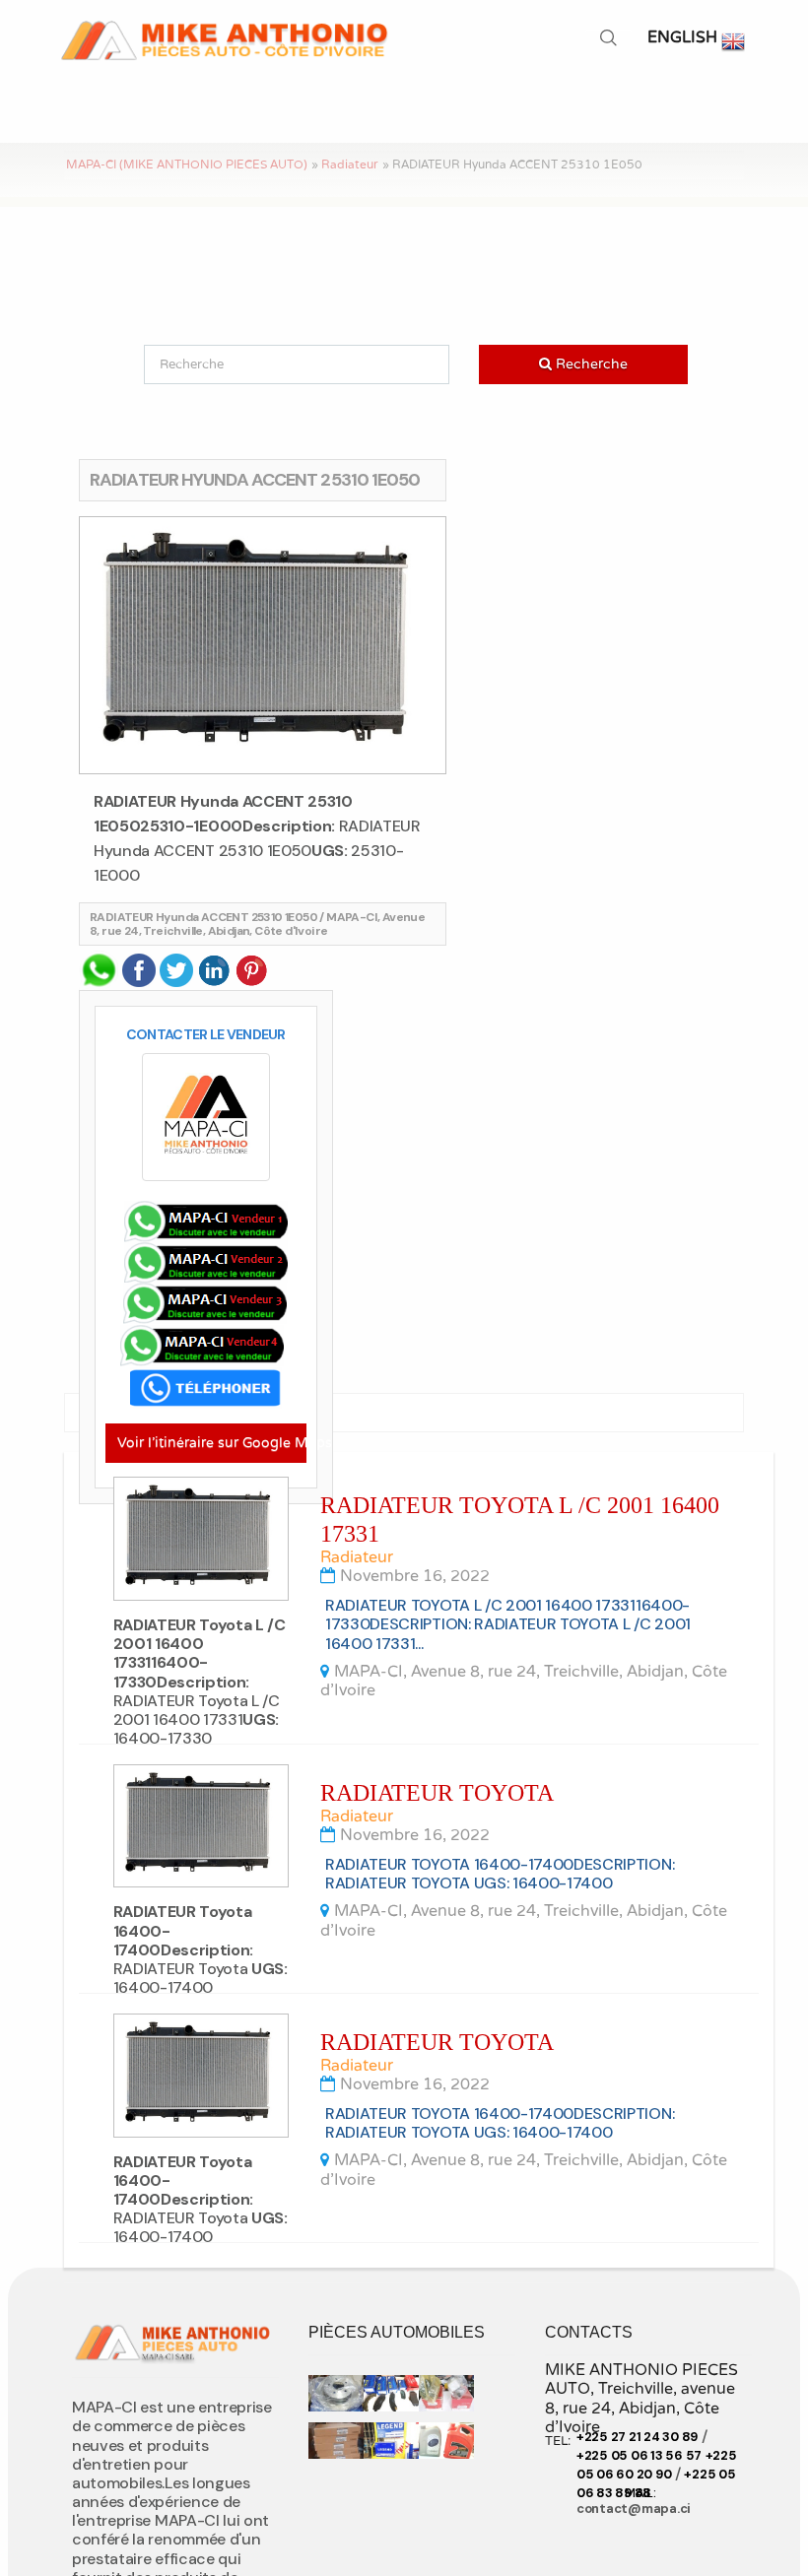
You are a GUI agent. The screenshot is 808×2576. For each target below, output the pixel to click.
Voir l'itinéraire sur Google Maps (212, 1443)
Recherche (192, 364)
